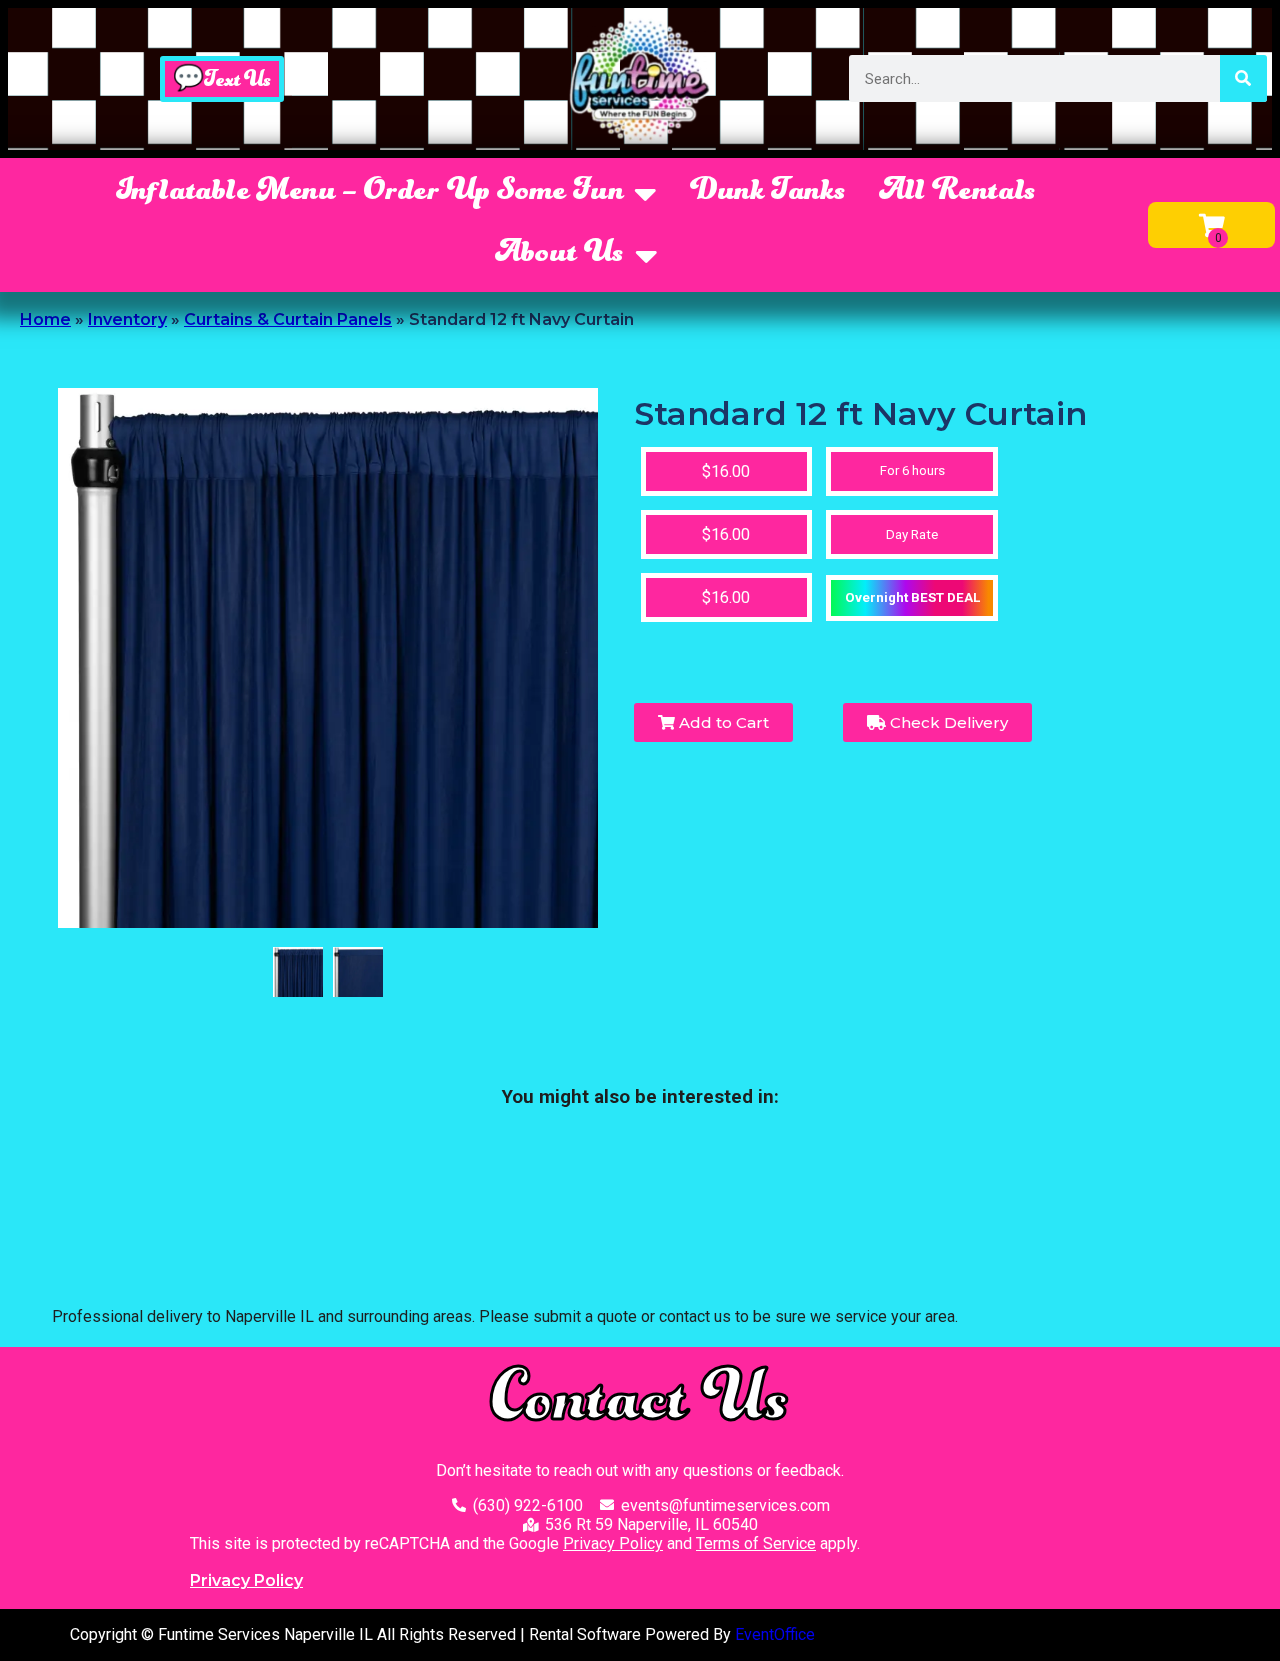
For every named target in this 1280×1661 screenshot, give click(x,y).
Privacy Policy (613, 1543)
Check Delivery (947, 722)
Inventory (127, 319)
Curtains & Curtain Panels (288, 319)
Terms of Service (756, 1543)
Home (45, 319)
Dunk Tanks (768, 193)
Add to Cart (722, 722)
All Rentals (958, 193)
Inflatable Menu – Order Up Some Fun (370, 193)
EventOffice (775, 1634)
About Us (560, 255)
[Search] (1243, 78)
